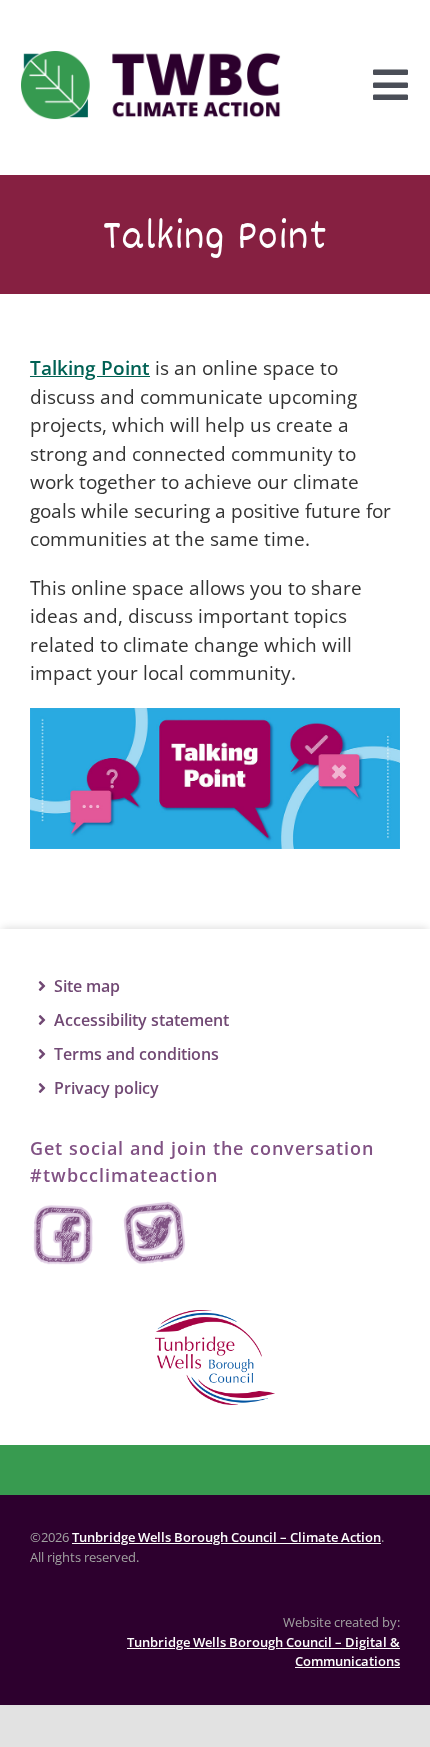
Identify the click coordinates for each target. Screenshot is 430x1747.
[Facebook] (65, 1234)
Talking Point (90, 368)
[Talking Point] (215, 717)
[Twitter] (155, 1234)
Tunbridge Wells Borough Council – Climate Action (226, 1537)
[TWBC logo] (215, 1319)
